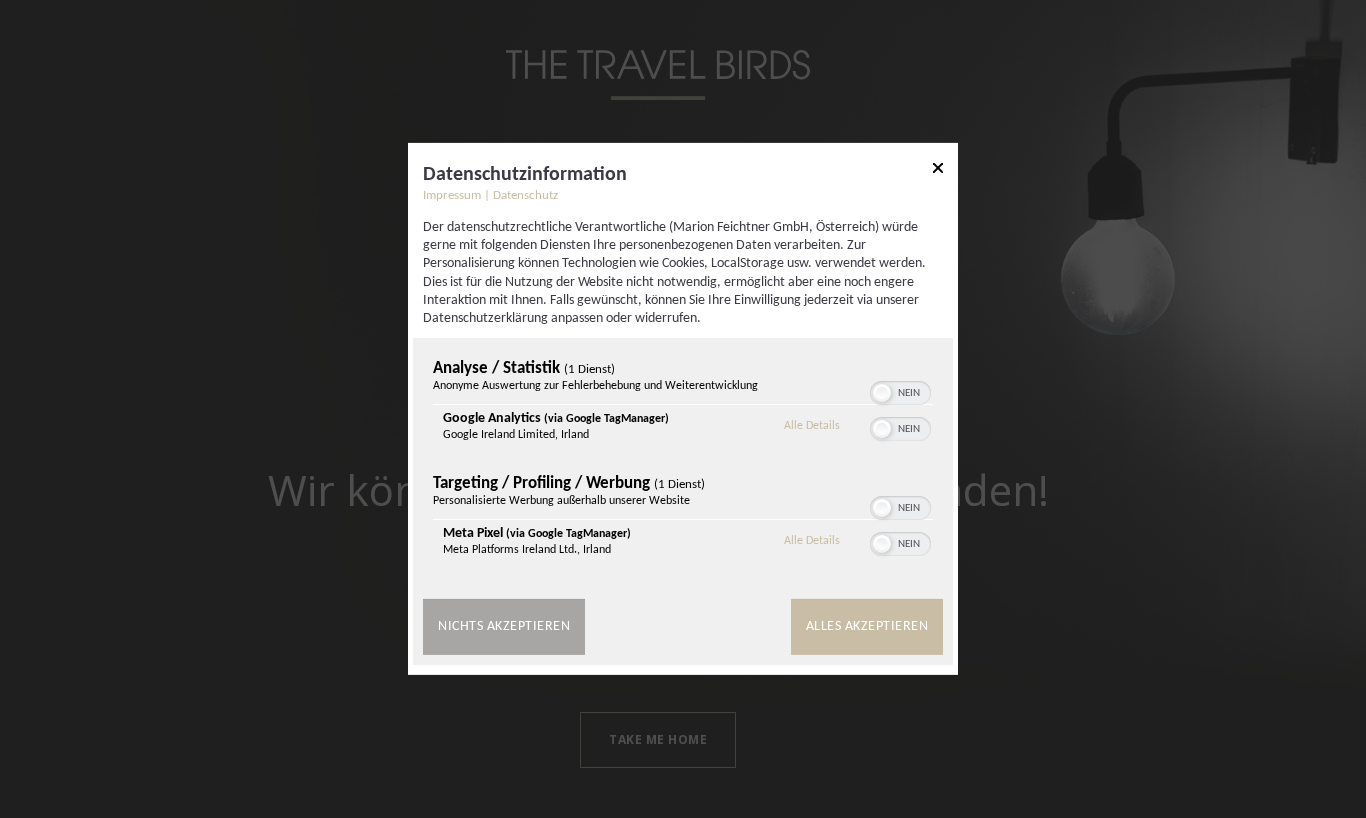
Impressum (452, 196)
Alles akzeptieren (867, 626)
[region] (683, 463)
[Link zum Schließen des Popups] (938, 171)
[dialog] (683, 409)
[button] (882, 393)
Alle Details (812, 425)
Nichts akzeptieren (504, 626)
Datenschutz (525, 196)
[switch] (900, 391)
